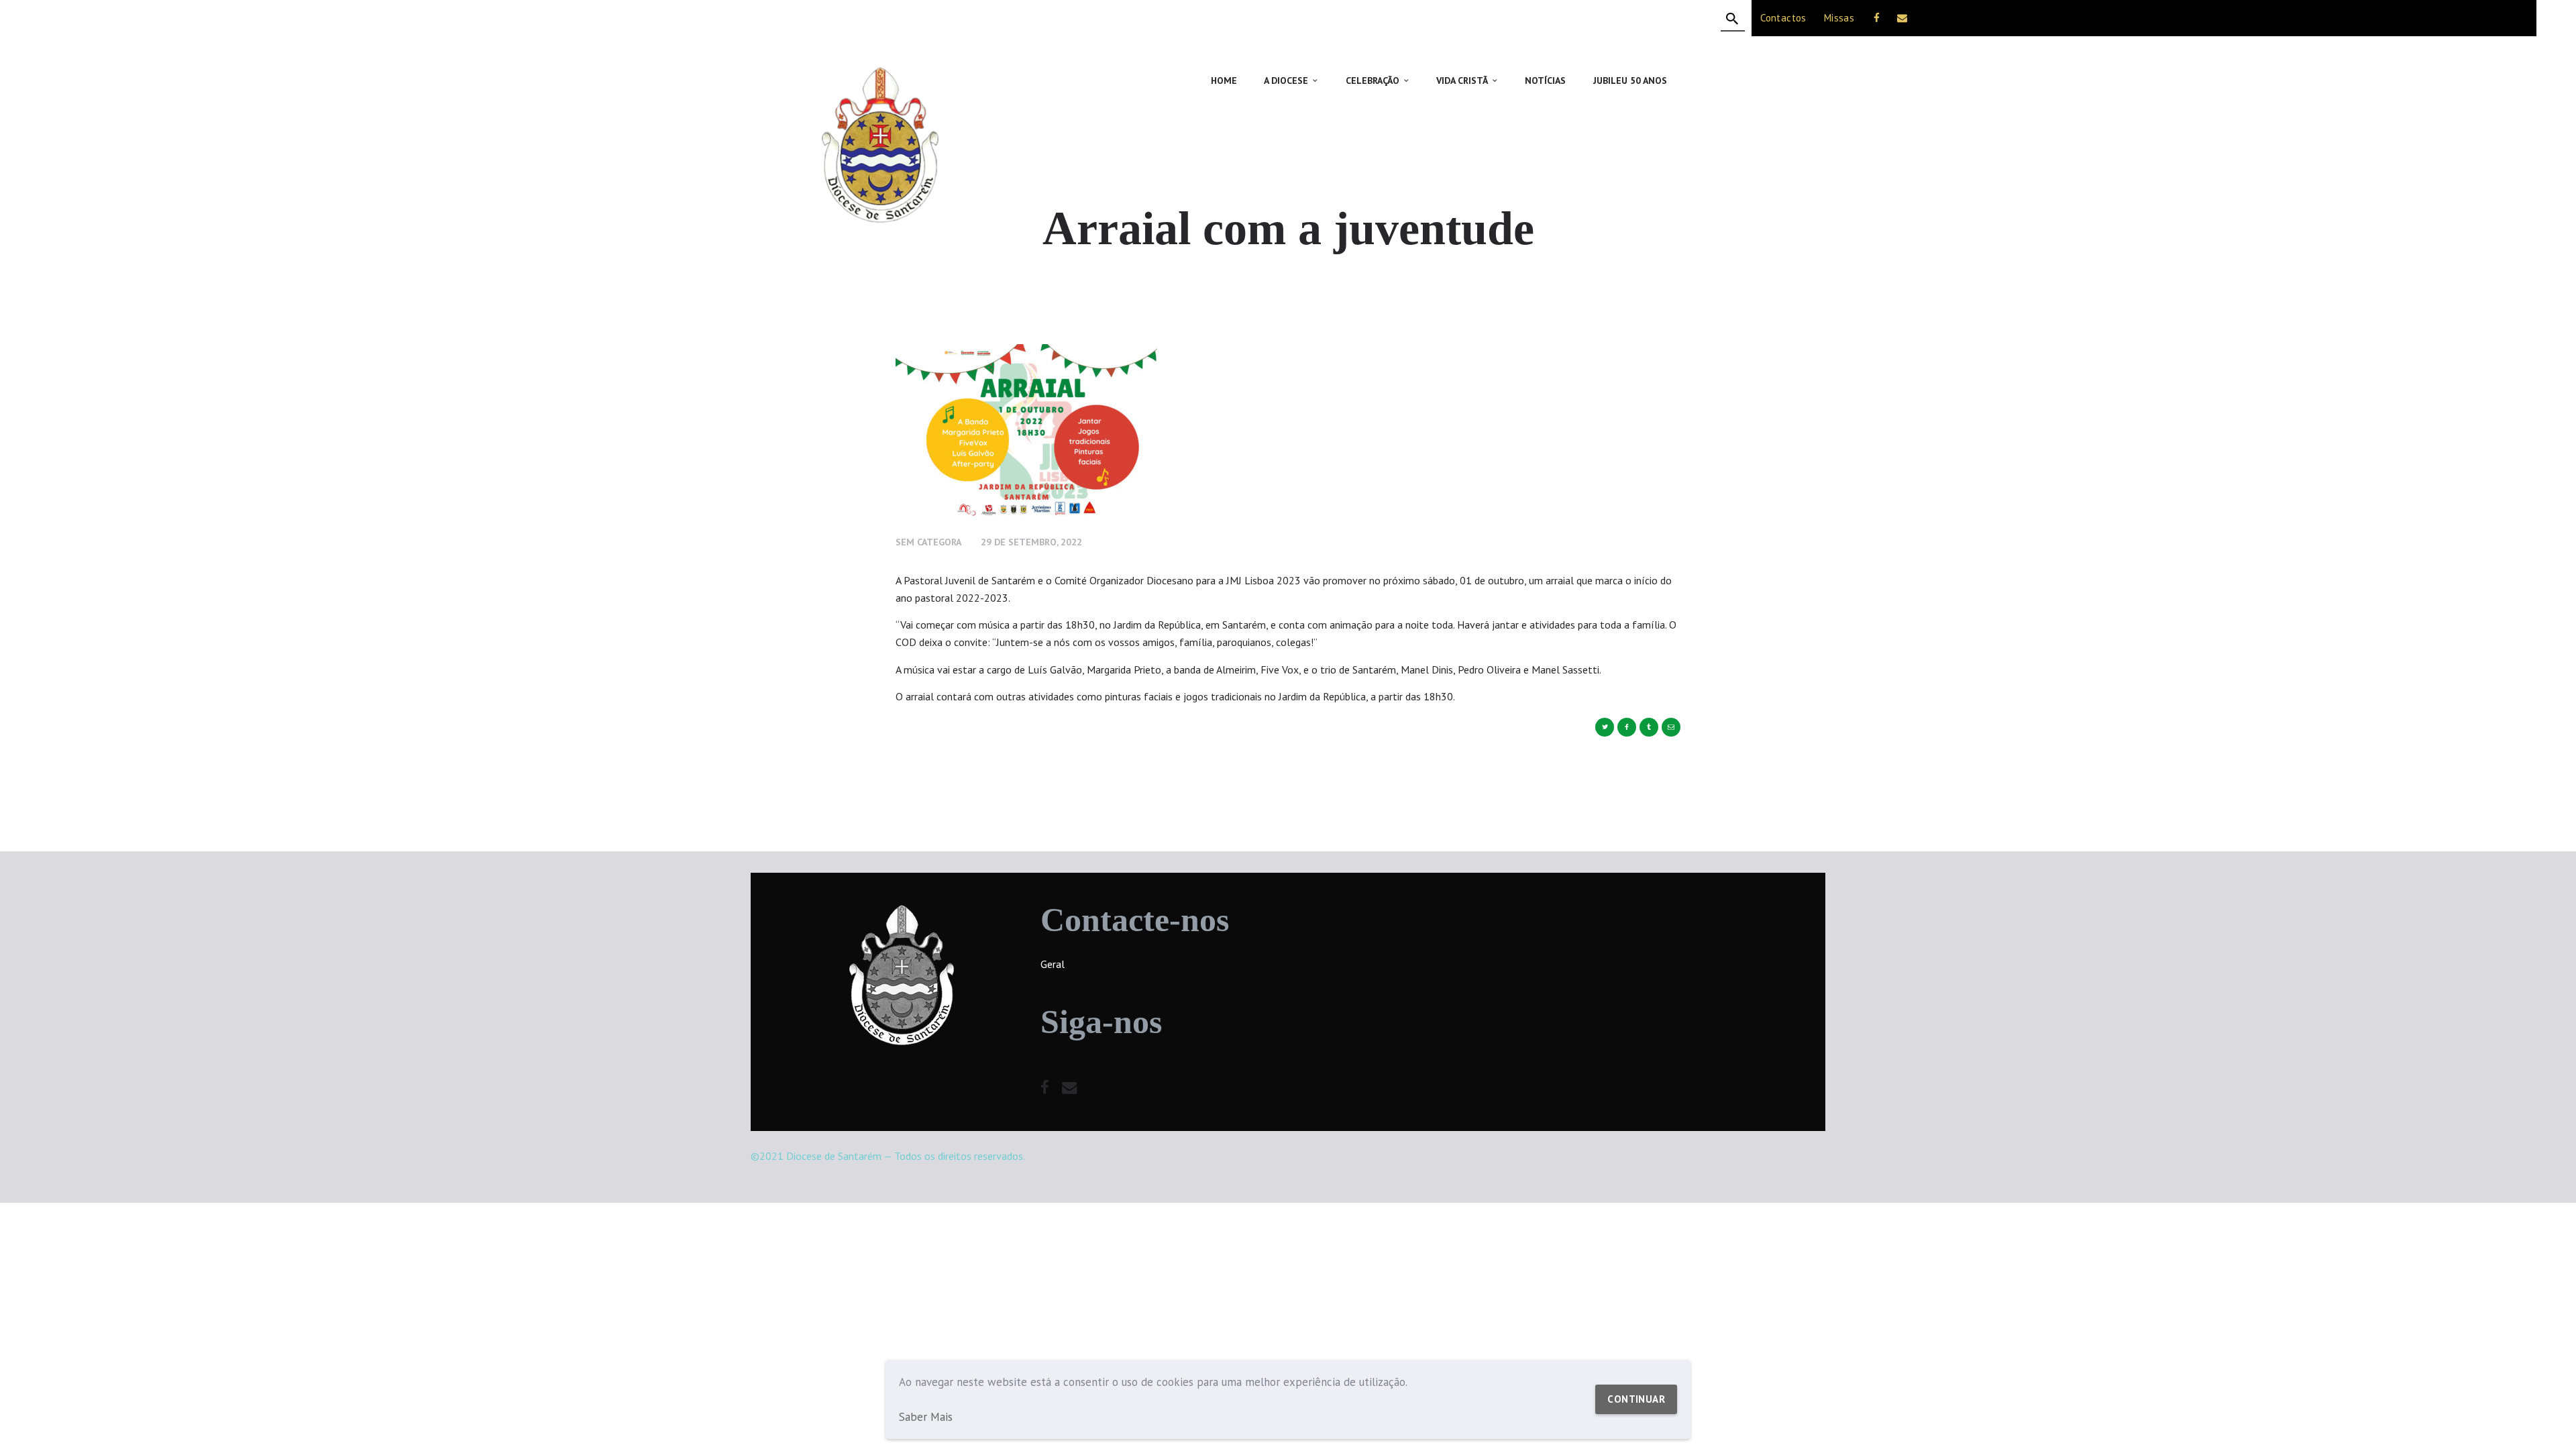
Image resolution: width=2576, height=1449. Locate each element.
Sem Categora (928, 542)
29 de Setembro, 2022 (1031, 542)
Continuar (1636, 1399)
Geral (1053, 964)
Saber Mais (926, 1417)
